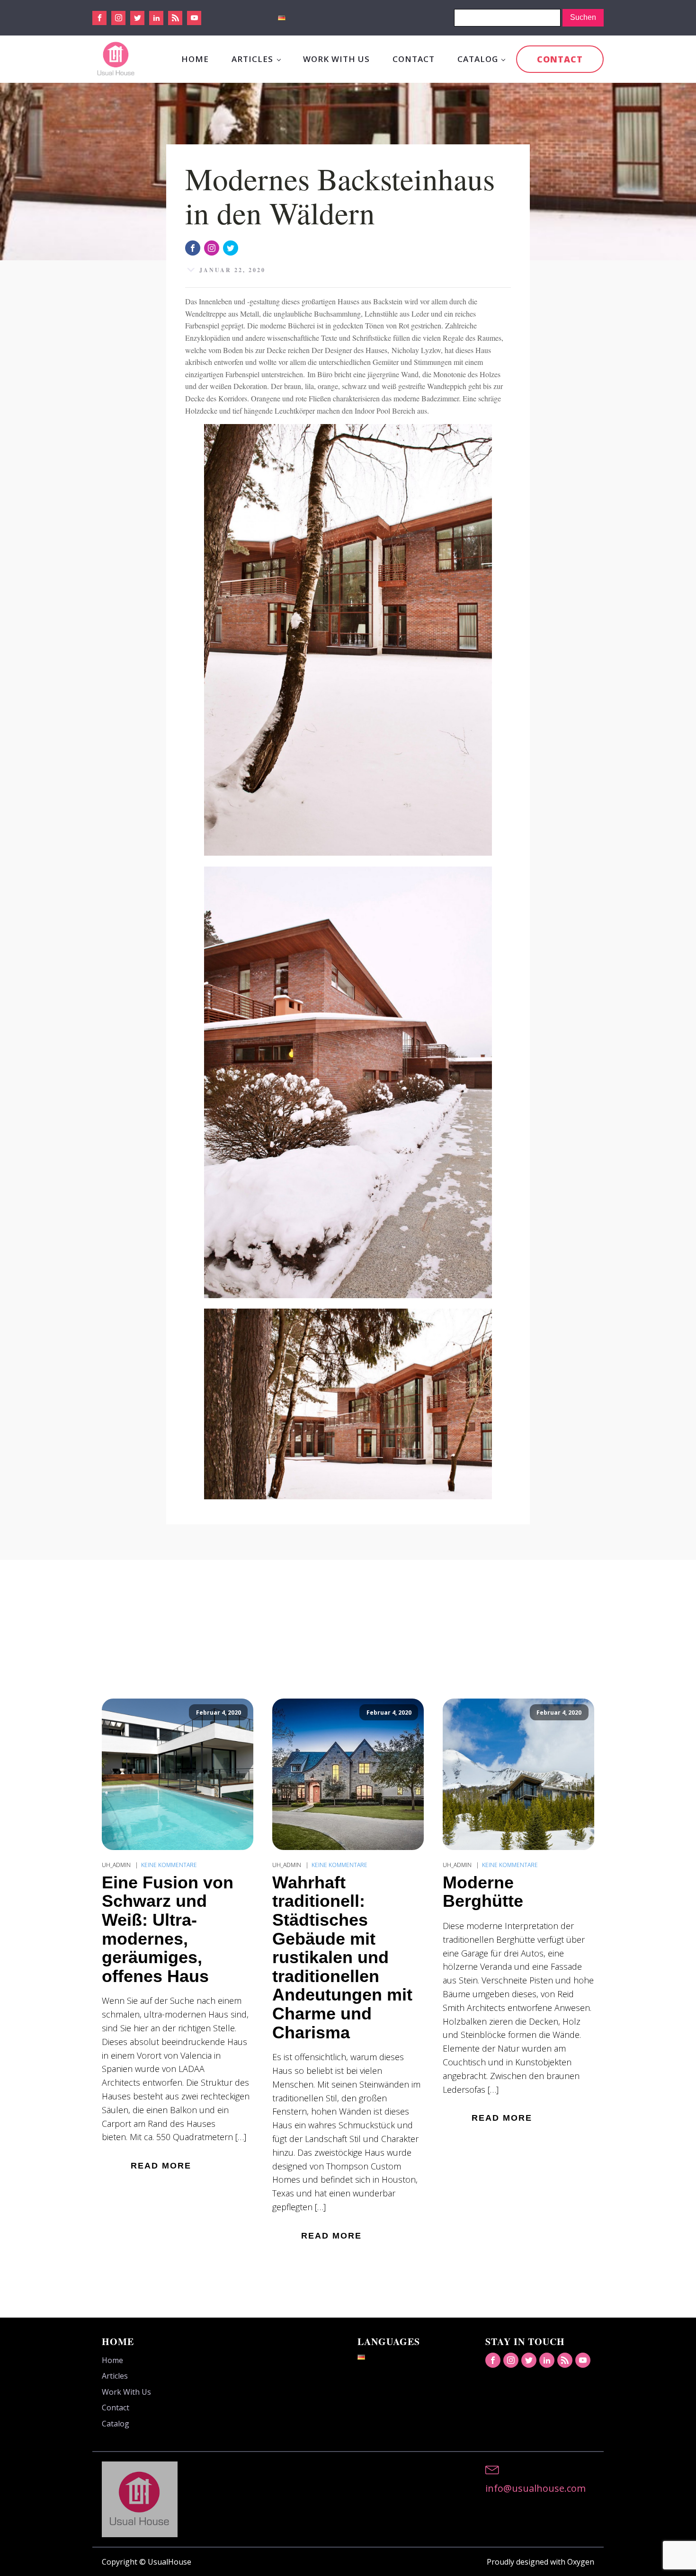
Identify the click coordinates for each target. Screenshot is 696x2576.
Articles (252, 59)
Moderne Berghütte (483, 1892)
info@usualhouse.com (535, 2488)
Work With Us (336, 59)
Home (195, 59)
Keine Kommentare (169, 1865)
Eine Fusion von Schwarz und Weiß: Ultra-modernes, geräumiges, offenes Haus (168, 1930)
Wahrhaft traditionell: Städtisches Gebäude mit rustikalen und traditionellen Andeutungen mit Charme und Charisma (342, 1957)
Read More (161, 2166)
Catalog (478, 59)
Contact (414, 59)
